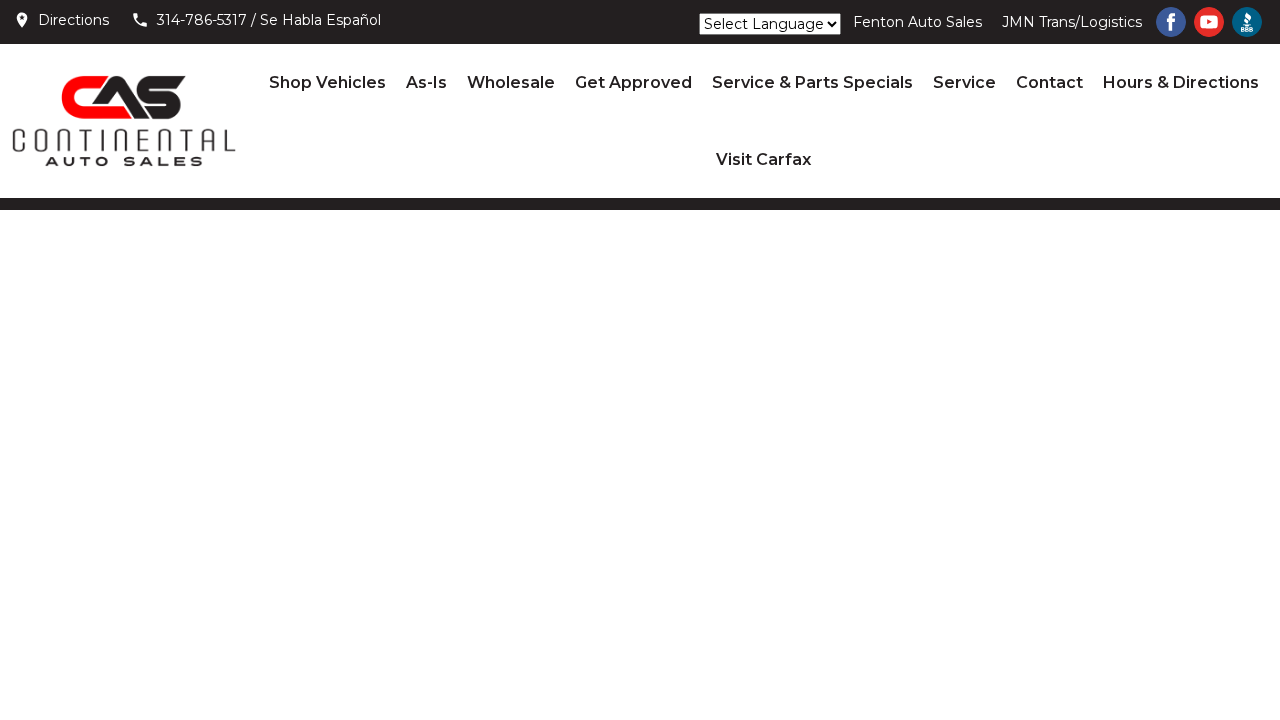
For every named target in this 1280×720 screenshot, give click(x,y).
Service (964, 82)
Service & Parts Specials (812, 82)
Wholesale (511, 82)
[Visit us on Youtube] (1209, 22)
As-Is (426, 82)
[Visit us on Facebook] (1171, 22)
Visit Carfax (763, 159)
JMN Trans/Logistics (1072, 22)
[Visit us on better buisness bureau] (1247, 22)
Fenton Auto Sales (917, 22)
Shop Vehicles (327, 82)
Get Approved (633, 82)
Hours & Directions (1181, 82)
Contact (1049, 82)
